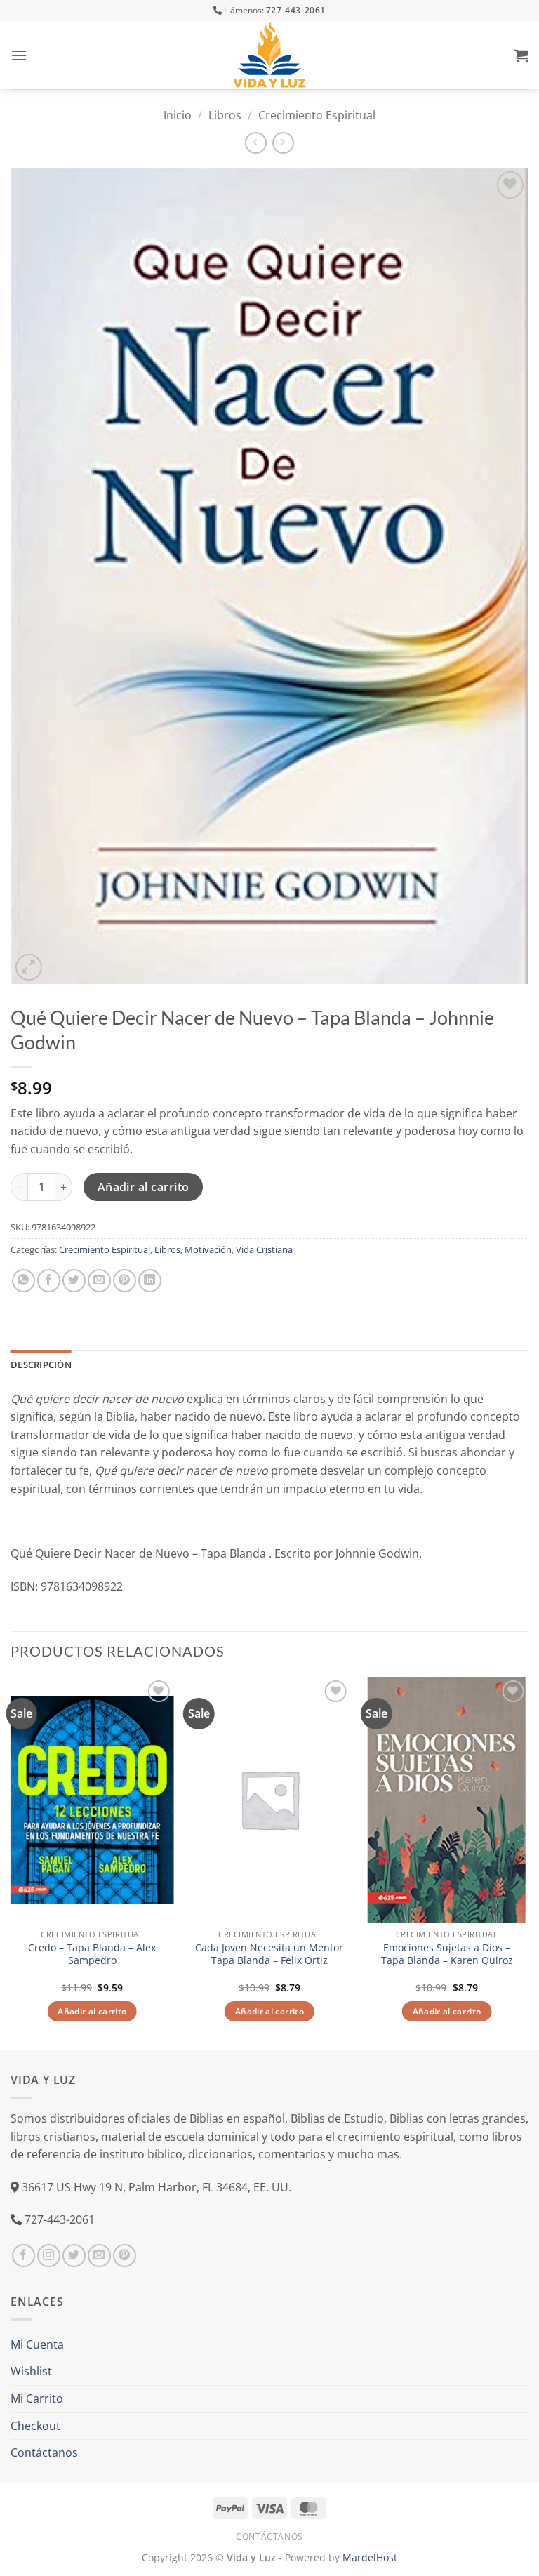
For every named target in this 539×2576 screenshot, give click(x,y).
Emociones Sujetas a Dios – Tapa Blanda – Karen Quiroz (447, 1954)
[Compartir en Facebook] (49, 1281)
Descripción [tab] (41, 1365)
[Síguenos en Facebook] (24, 2256)
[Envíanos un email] (99, 2256)
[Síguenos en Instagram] (49, 2256)
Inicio (178, 115)
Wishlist (31, 2371)
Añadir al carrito (144, 1187)
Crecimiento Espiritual (317, 115)
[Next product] (256, 143)
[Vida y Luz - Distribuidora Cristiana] (269, 55)
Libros (225, 115)
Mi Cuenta (37, 2344)
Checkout (35, 2426)
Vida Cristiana (264, 1249)
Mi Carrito (37, 2398)
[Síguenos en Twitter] (74, 2256)
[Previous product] (283, 143)
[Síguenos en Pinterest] (125, 2256)
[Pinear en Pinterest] (125, 1281)
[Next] (528, 1862)
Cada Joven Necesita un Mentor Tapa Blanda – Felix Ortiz (269, 1954)
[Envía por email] (99, 1281)
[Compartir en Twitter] (74, 1281)
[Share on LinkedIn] (150, 1281)
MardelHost (370, 2557)
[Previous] (11, 1862)
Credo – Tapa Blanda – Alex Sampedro (92, 1954)
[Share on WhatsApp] (24, 1281)
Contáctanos (44, 2452)
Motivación (208, 1249)
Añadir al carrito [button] (92, 2011)
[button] (19, 55)
